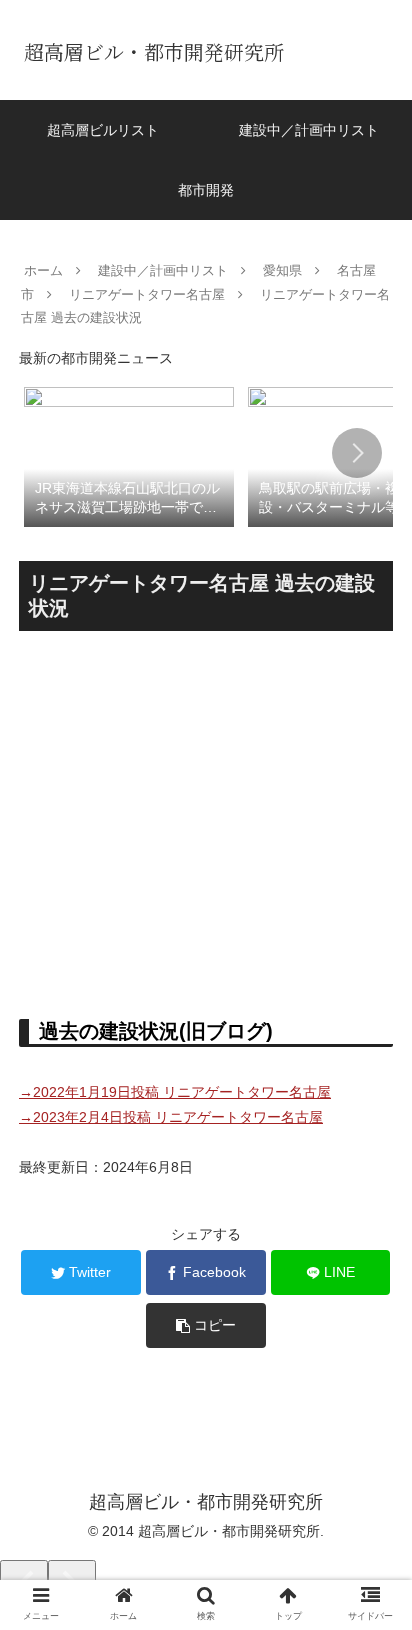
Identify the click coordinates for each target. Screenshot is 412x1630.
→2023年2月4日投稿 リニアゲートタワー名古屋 (171, 1117)
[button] (357, 453)
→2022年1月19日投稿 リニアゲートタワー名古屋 (175, 1092)
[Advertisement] (206, 817)
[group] (129, 455)
